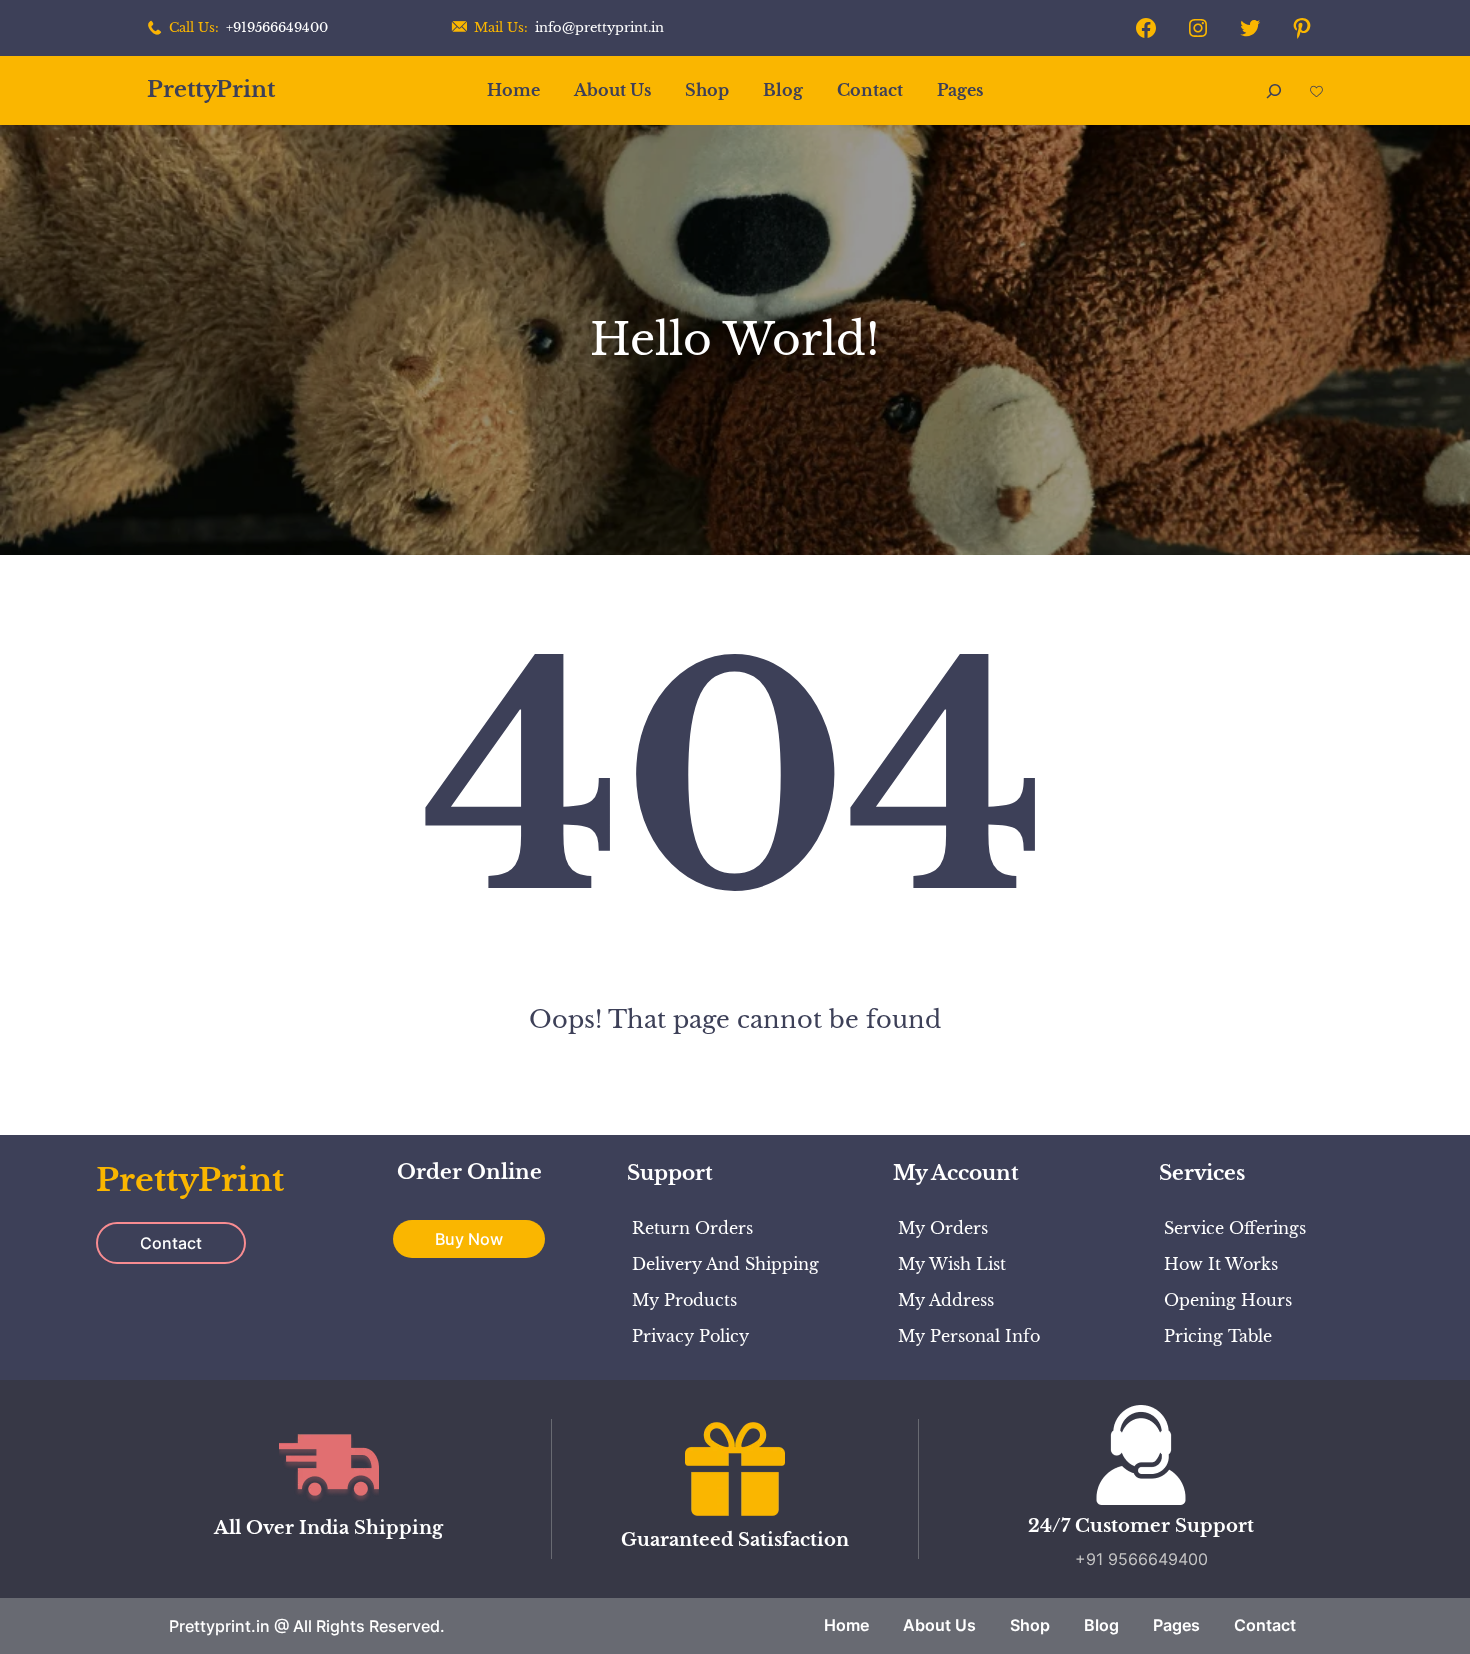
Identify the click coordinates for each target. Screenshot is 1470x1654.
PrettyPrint (211, 89)
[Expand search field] (1274, 90)
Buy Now (469, 1239)
